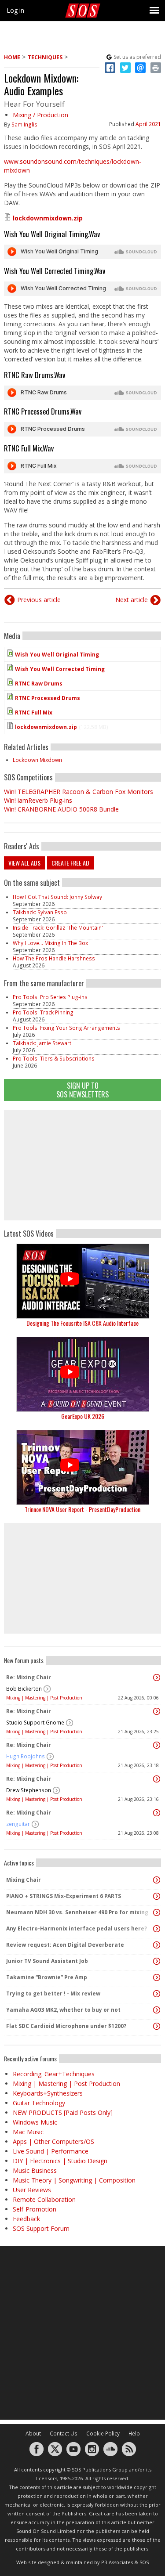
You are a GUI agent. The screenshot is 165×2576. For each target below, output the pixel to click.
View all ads (24, 863)
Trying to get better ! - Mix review (53, 1993)
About (33, 2433)
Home (12, 57)
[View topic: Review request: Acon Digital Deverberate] (157, 1945)
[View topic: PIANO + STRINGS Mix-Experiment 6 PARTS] (157, 1896)
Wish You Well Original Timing (57, 655)
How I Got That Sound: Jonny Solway (57, 897)
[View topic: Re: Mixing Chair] (157, 1678)
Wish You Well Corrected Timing (60, 669)
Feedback (26, 2219)
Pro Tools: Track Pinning (43, 1012)
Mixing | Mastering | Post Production (44, 1698)
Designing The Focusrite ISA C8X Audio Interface (82, 1323)
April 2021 (148, 124)
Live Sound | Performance (51, 2151)
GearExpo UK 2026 (83, 1416)
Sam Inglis (24, 124)
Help (134, 2433)
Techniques (45, 57)
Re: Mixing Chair (29, 1677)
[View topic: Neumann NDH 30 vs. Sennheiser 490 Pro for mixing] (157, 1912)
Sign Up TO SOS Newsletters (82, 1090)
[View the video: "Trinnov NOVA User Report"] (82, 1467)
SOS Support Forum (41, 2228)
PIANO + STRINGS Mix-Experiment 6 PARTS (64, 1896)
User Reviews (32, 2190)
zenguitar (18, 1824)
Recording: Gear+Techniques (54, 2074)
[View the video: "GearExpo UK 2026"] (82, 1374)
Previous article (39, 600)
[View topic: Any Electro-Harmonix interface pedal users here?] (157, 1929)
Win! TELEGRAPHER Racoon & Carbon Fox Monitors (79, 792)
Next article (132, 600)
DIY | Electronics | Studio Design (60, 2161)
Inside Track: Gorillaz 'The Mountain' (58, 928)
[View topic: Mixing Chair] (157, 1880)
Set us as (137, 57)
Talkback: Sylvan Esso (40, 912)
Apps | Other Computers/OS (53, 2141)
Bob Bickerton (24, 1689)
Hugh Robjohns (26, 1756)
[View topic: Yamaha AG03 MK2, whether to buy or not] (157, 2010)
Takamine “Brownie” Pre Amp (47, 1977)
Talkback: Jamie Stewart (42, 1043)
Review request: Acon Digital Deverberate (65, 1945)
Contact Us (64, 2433)
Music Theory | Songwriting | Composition (74, 2180)
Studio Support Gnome (35, 1723)
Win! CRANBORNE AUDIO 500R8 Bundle (61, 809)
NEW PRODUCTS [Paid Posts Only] (63, 2112)
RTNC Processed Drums (48, 698)
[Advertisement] (83, 1165)
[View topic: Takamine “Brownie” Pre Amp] (157, 1977)
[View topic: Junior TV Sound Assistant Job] (157, 1961)
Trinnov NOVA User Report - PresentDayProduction (82, 1509)
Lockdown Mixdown (37, 760)
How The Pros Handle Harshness (54, 958)
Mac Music (28, 2132)
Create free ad (70, 863)
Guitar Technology (39, 2103)
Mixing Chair (24, 1880)
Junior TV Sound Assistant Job (47, 1961)
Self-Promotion (35, 2209)
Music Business (35, 2170)
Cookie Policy (103, 2433)
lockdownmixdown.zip (48, 218)
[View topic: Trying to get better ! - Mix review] (157, 1994)
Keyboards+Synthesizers (48, 2093)
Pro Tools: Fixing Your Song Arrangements (66, 1028)
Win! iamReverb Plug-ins (38, 800)
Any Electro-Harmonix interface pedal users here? (77, 1928)
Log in (15, 10)
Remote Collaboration (44, 2199)
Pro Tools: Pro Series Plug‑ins (50, 997)
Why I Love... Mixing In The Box (50, 943)
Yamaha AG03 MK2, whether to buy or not (63, 2010)
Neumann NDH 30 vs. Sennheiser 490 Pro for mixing (77, 1912)
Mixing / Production (40, 115)
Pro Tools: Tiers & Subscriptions (54, 1059)
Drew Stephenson (29, 1790)
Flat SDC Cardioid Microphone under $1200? (66, 2026)
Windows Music (35, 2122)
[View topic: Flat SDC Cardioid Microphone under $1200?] (157, 2026)
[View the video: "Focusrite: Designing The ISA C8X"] (82, 1281)
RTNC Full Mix (34, 713)
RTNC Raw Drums (39, 684)
